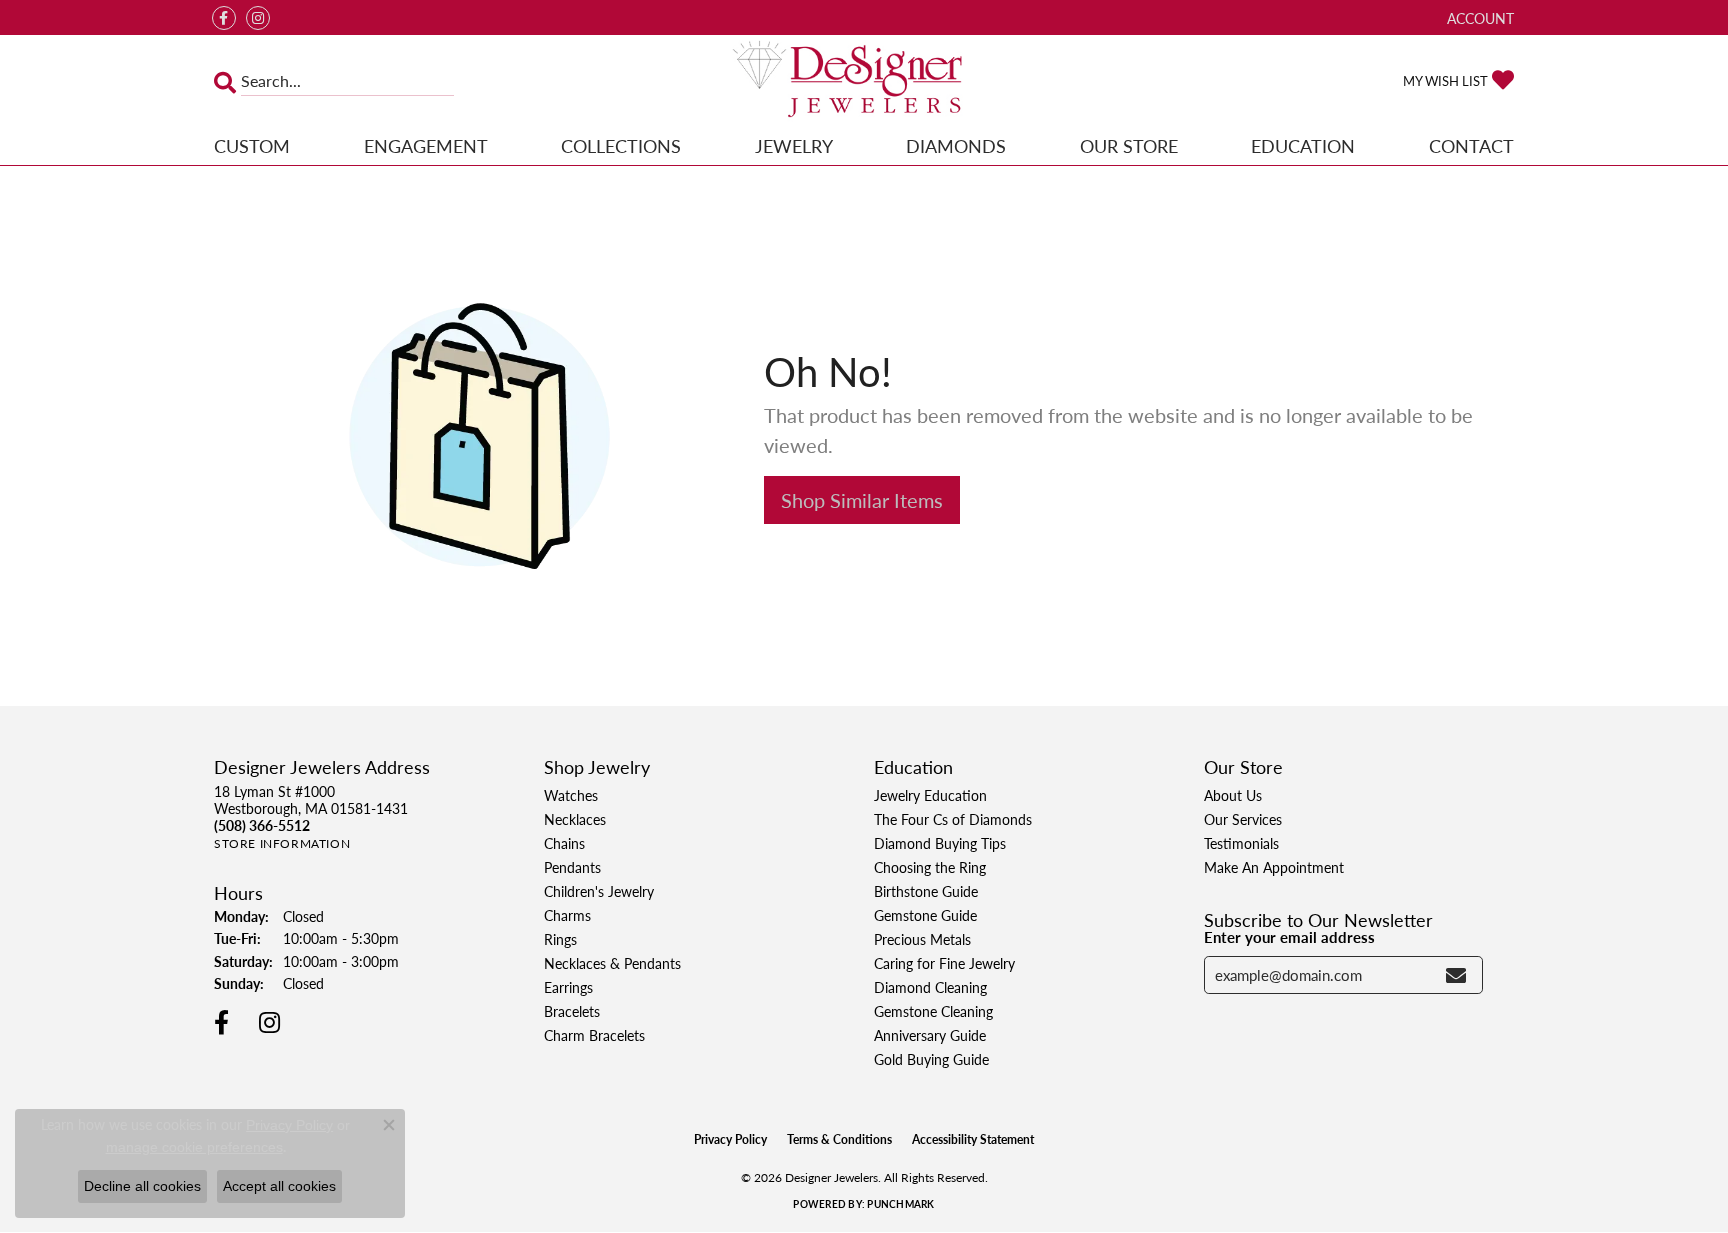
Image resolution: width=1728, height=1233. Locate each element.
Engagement (426, 145)
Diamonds (956, 145)
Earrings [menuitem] (568, 987)
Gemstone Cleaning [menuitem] (933, 1011)
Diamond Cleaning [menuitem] (930, 987)
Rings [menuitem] (560, 939)
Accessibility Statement (973, 1139)
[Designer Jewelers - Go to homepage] (863, 81)
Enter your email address (1289, 937)
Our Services (1243, 819)
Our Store (1129, 145)
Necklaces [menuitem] (575, 819)
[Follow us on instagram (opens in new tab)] (258, 18)
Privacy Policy (730, 1139)
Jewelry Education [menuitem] (930, 795)
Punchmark (900, 1204)
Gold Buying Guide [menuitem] (931, 1059)
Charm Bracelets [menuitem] (594, 1035)
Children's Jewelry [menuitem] (599, 891)
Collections (621, 145)
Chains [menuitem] (564, 843)
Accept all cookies (279, 1186)
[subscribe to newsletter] (1456, 975)
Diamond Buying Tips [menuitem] (940, 843)
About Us (1233, 795)
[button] (1478, 17)
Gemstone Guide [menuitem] (925, 915)
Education (1303, 145)
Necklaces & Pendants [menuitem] (612, 963)
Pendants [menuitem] (572, 867)
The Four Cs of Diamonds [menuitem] (953, 819)
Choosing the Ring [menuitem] (930, 867)
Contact (1471, 145)
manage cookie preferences (194, 1147)
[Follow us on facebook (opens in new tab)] (224, 18)
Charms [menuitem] (567, 915)
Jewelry (794, 145)
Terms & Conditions (839, 1139)
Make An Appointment (1274, 867)
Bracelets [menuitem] (572, 1011)
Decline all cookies (142, 1186)
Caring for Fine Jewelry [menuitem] (944, 963)
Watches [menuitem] (571, 795)
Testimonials (1241, 843)
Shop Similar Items (862, 500)
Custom (252, 145)
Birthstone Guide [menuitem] (926, 891)
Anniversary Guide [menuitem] (930, 1035)
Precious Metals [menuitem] (922, 939)
